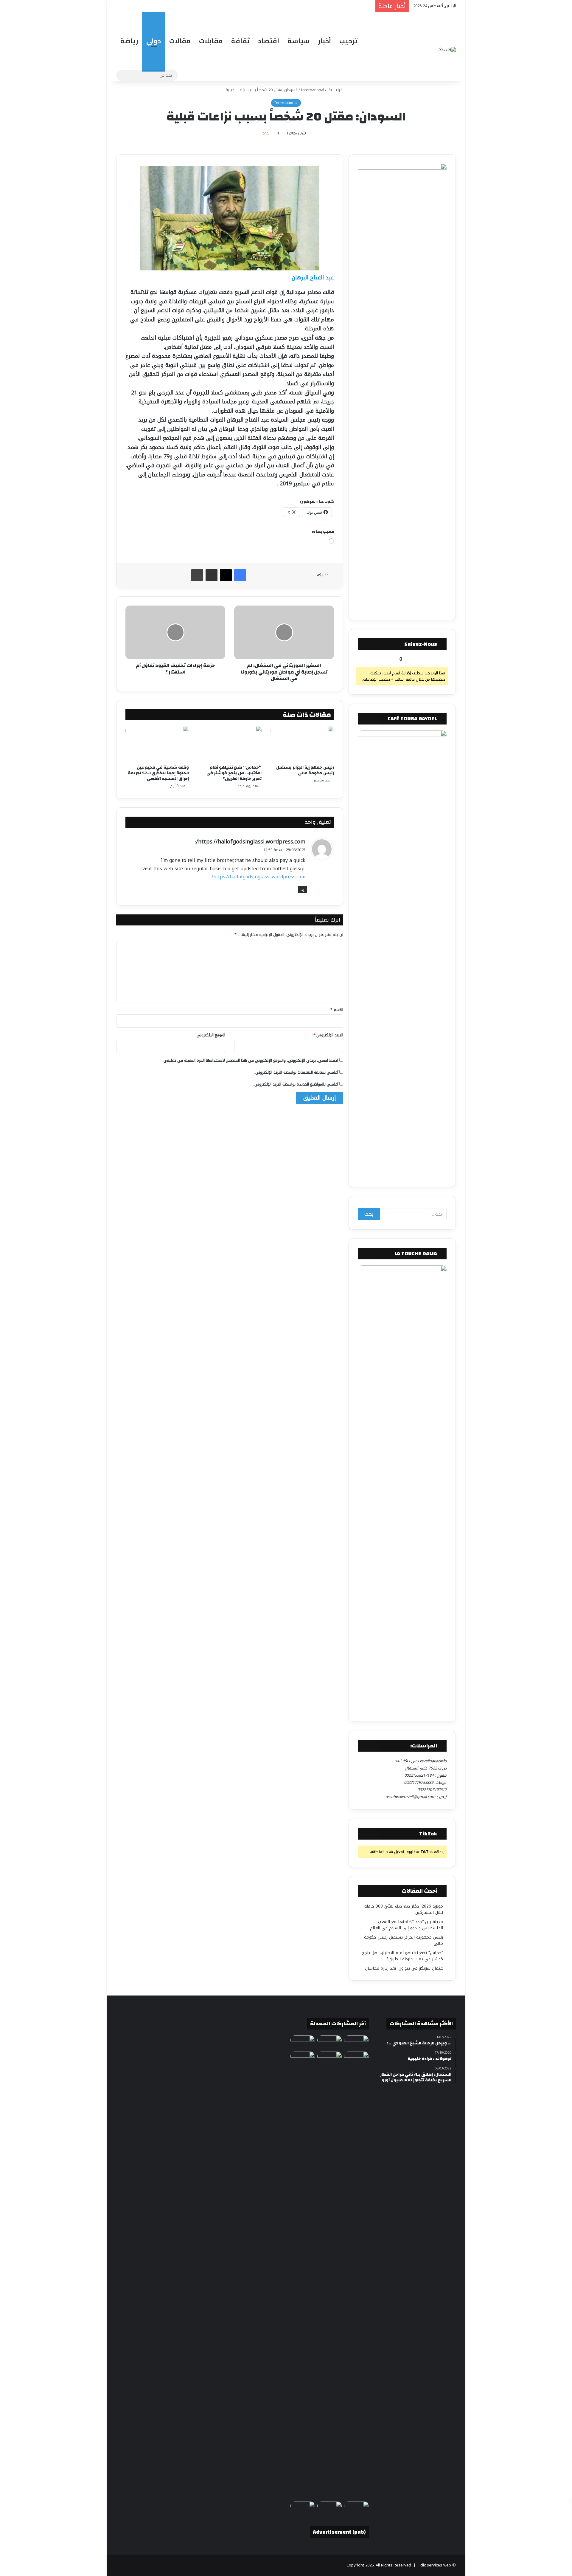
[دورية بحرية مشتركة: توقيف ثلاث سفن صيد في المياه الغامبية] (356, 2508)
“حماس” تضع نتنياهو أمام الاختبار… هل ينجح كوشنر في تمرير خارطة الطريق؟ (234, 773)
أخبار (325, 41)
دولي (154, 41)
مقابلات (211, 41)
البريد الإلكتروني (328, 1035)
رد (303, 890)
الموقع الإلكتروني (211, 1035)
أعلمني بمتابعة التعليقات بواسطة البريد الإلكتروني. (296, 1072)
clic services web (436, 2565)
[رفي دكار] (446, 49)
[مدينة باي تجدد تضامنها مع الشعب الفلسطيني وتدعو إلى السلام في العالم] (356, 2042)
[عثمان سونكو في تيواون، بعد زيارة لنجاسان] (329, 2275)
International (313, 90)
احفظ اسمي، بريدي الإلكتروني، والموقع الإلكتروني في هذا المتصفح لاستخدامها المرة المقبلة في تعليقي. (250, 1060)
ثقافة (240, 41)
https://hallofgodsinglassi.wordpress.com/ (251, 842)
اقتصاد (269, 41)
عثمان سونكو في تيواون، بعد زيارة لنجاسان (404, 1968)
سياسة (299, 41)
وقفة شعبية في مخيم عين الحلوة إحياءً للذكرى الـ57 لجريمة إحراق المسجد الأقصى (158, 773)
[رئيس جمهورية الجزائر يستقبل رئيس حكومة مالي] (302, 744)
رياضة (129, 41)
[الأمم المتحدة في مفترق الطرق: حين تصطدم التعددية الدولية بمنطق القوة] (303, 2058)
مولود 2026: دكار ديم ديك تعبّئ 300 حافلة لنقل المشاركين (404, 1909)
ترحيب (348, 41)
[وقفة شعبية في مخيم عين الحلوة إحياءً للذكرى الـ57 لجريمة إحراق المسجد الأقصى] (157, 744)
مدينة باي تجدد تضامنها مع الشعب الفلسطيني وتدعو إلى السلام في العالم (407, 1925)
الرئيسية (335, 90)
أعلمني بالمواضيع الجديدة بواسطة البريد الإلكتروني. (296, 1084)
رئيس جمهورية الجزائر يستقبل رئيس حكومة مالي (305, 770)
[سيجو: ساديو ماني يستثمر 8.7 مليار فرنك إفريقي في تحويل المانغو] (303, 2508)
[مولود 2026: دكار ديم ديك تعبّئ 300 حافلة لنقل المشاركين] (329, 2042)
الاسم (337, 1010)
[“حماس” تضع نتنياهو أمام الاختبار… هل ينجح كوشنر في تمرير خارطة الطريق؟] (230, 744)
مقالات (180, 41)
